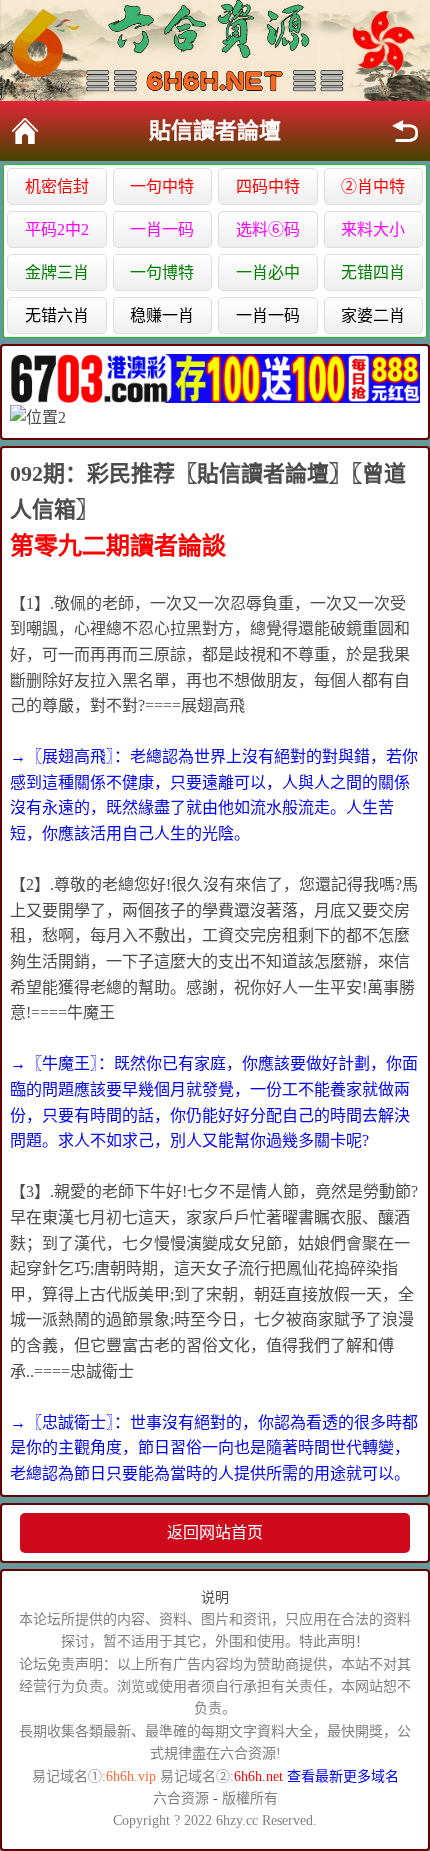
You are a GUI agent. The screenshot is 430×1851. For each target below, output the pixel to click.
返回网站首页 (215, 1532)
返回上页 (405, 131)
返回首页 (25, 131)
